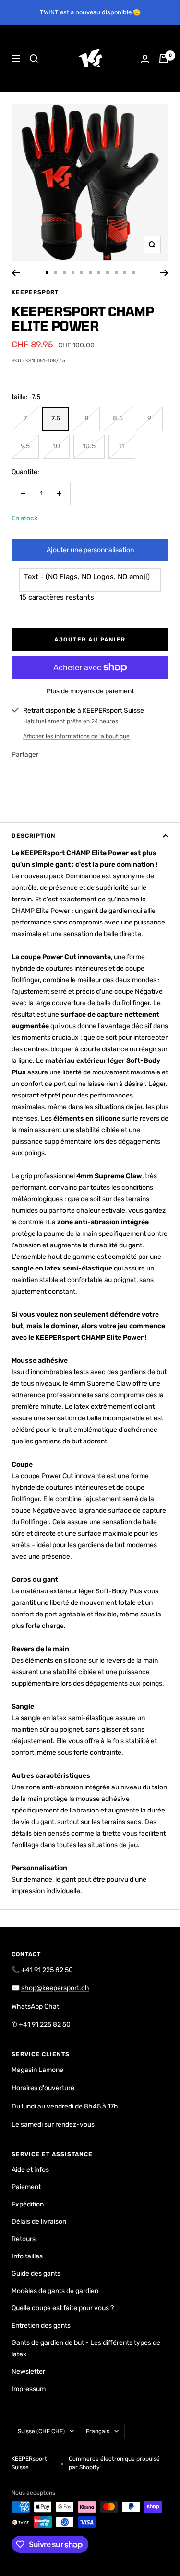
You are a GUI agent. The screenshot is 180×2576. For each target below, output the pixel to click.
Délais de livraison (39, 2222)
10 (56, 446)
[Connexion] (145, 59)
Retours (24, 2239)
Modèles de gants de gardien (55, 2291)
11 (122, 446)
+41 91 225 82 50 (47, 1970)
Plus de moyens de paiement (90, 691)
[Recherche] (34, 59)
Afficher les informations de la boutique (76, 736)
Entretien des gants (41, 2325)
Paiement (26, 2187)
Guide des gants (36, 2274)
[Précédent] (16, 273)
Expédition (28, 2204)
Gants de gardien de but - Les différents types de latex (86, 2348)
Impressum (29, 2389)
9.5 (25, 446)
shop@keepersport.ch (55, 1988)
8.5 (118, 418)
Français (98, 2431)
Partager (25, 755)
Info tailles (27, 2256)
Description (34, 836)
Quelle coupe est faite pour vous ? (63, 2308)
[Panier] (164, 59)
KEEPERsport (35, 292)
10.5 (89, 446)
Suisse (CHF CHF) (41, 2431)
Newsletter (28, 2372)
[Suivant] (164, 273)
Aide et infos (30, 2170)
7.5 (56, 418)
